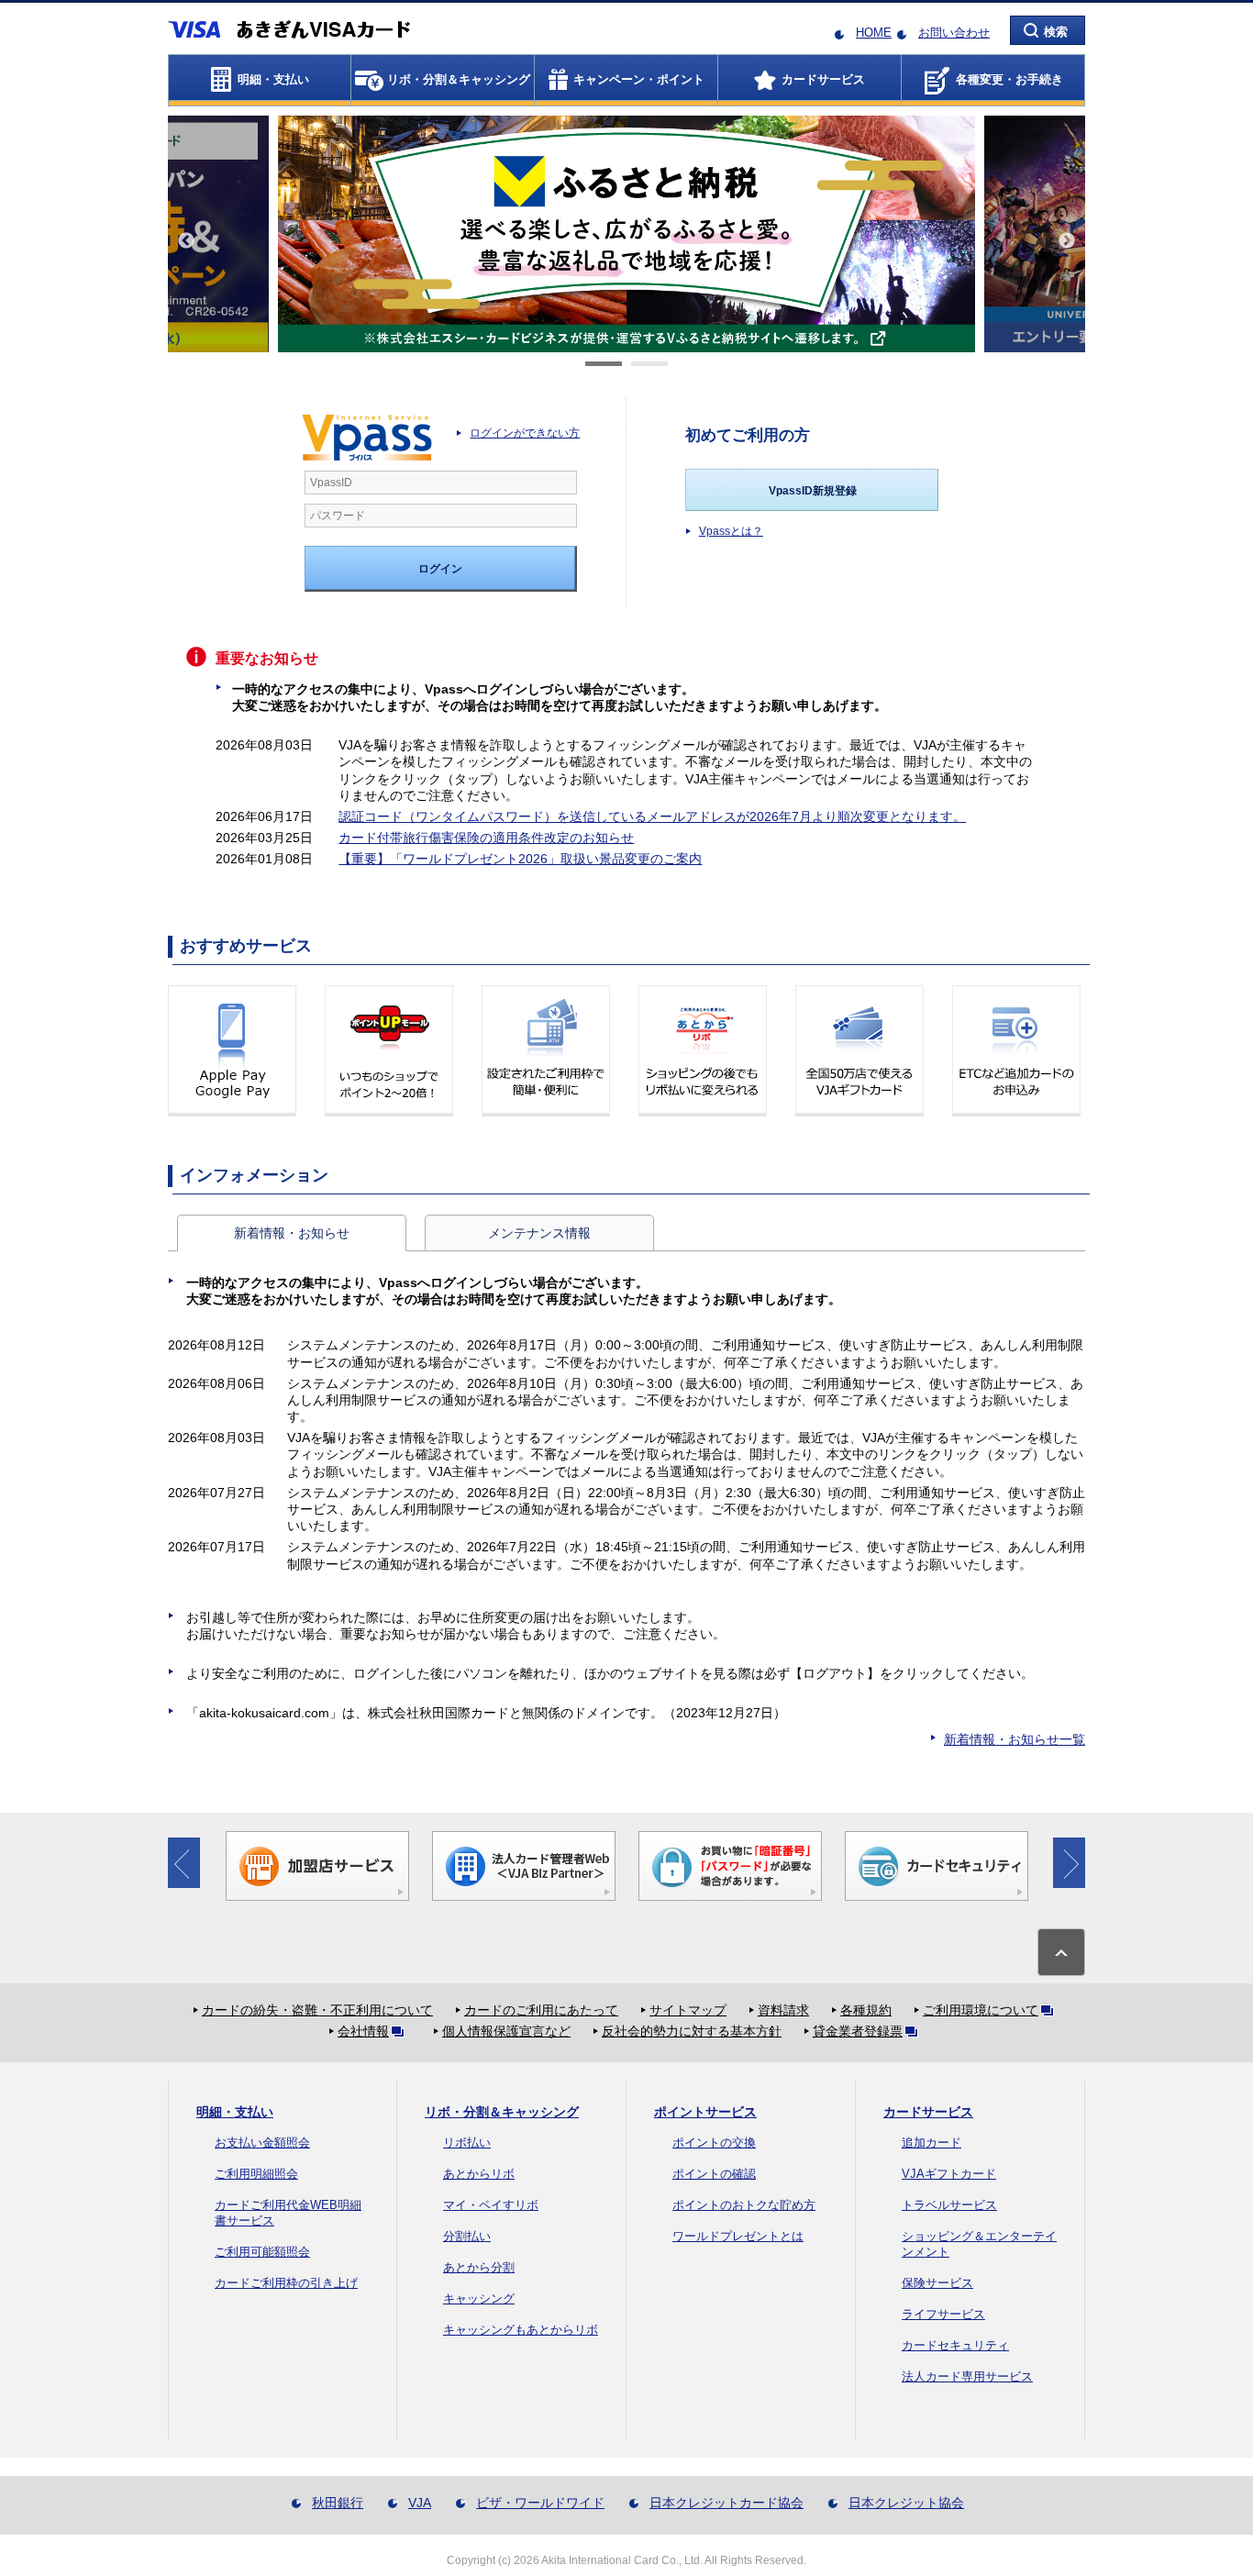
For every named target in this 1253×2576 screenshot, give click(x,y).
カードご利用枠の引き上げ (286, 2283)
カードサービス (928, 2112)
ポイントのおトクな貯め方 (744, 2205)
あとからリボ (479, 2174)
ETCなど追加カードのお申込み (1016, 1051)
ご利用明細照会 (256, 2174)
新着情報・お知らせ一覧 (1015, 1739)
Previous (186, 241)
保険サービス (937, 2283)
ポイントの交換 (714, 2143)
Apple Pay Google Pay (232, 1051)
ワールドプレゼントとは (738, 2236)
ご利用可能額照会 (262, 2252)
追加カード (931, 2143)
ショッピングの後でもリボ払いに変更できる (703, 1051)
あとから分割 (479, 2267)
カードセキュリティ (955, 2345)
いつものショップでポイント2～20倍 (389, 1051)
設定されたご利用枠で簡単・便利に (546, 1051)
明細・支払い (235, 2112)
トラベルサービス (949, 2205)
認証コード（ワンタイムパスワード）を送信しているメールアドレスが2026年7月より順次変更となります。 (652, 816)
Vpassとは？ (731, 531)
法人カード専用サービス (967, 2376)
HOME (874, 33)
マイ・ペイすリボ (491, 2205)
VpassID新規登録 (813, 491)
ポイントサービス (705, 2112)
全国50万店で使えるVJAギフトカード (859, 1051)
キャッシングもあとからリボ (521, 2330)
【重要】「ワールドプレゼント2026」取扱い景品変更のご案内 (520, 859)
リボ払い (467, 2143)
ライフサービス (943, 2314)
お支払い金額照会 (262, 2143)
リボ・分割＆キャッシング (502, 2112)
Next (1067, 241)
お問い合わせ (954, 33)
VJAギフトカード (949, 2174)
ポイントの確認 (714, 2174)
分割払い (467, 2236)
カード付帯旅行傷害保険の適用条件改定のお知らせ (486, 838)
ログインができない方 (525, 433)
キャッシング (479, 2298)
